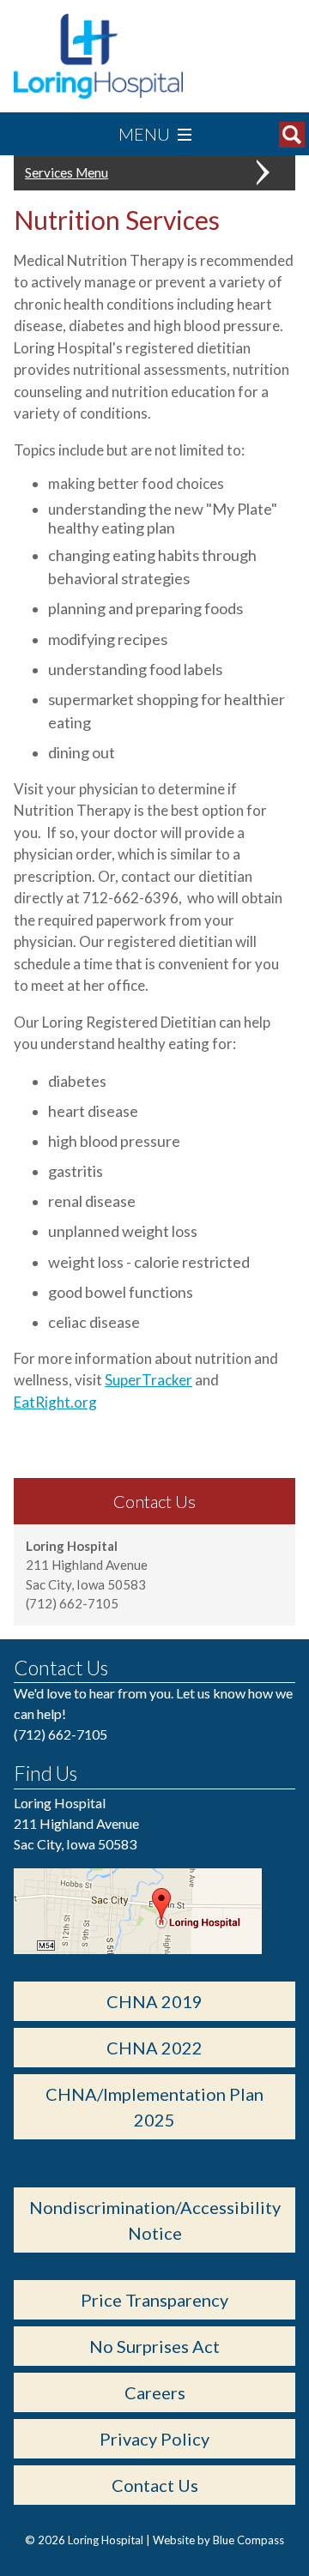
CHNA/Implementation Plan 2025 (154, 2107)
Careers (155, 2392)
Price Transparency (154, 2300)
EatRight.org (55, 1402)
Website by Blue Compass (218, 2540)
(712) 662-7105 (61, 1734)
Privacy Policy (154, 2439)
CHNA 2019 (154, 2001)
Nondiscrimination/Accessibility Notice (155, 2220)
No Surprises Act (154, 2346)
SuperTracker (148, 1380)
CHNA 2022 (154, 2048)
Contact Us (155, 2485)
